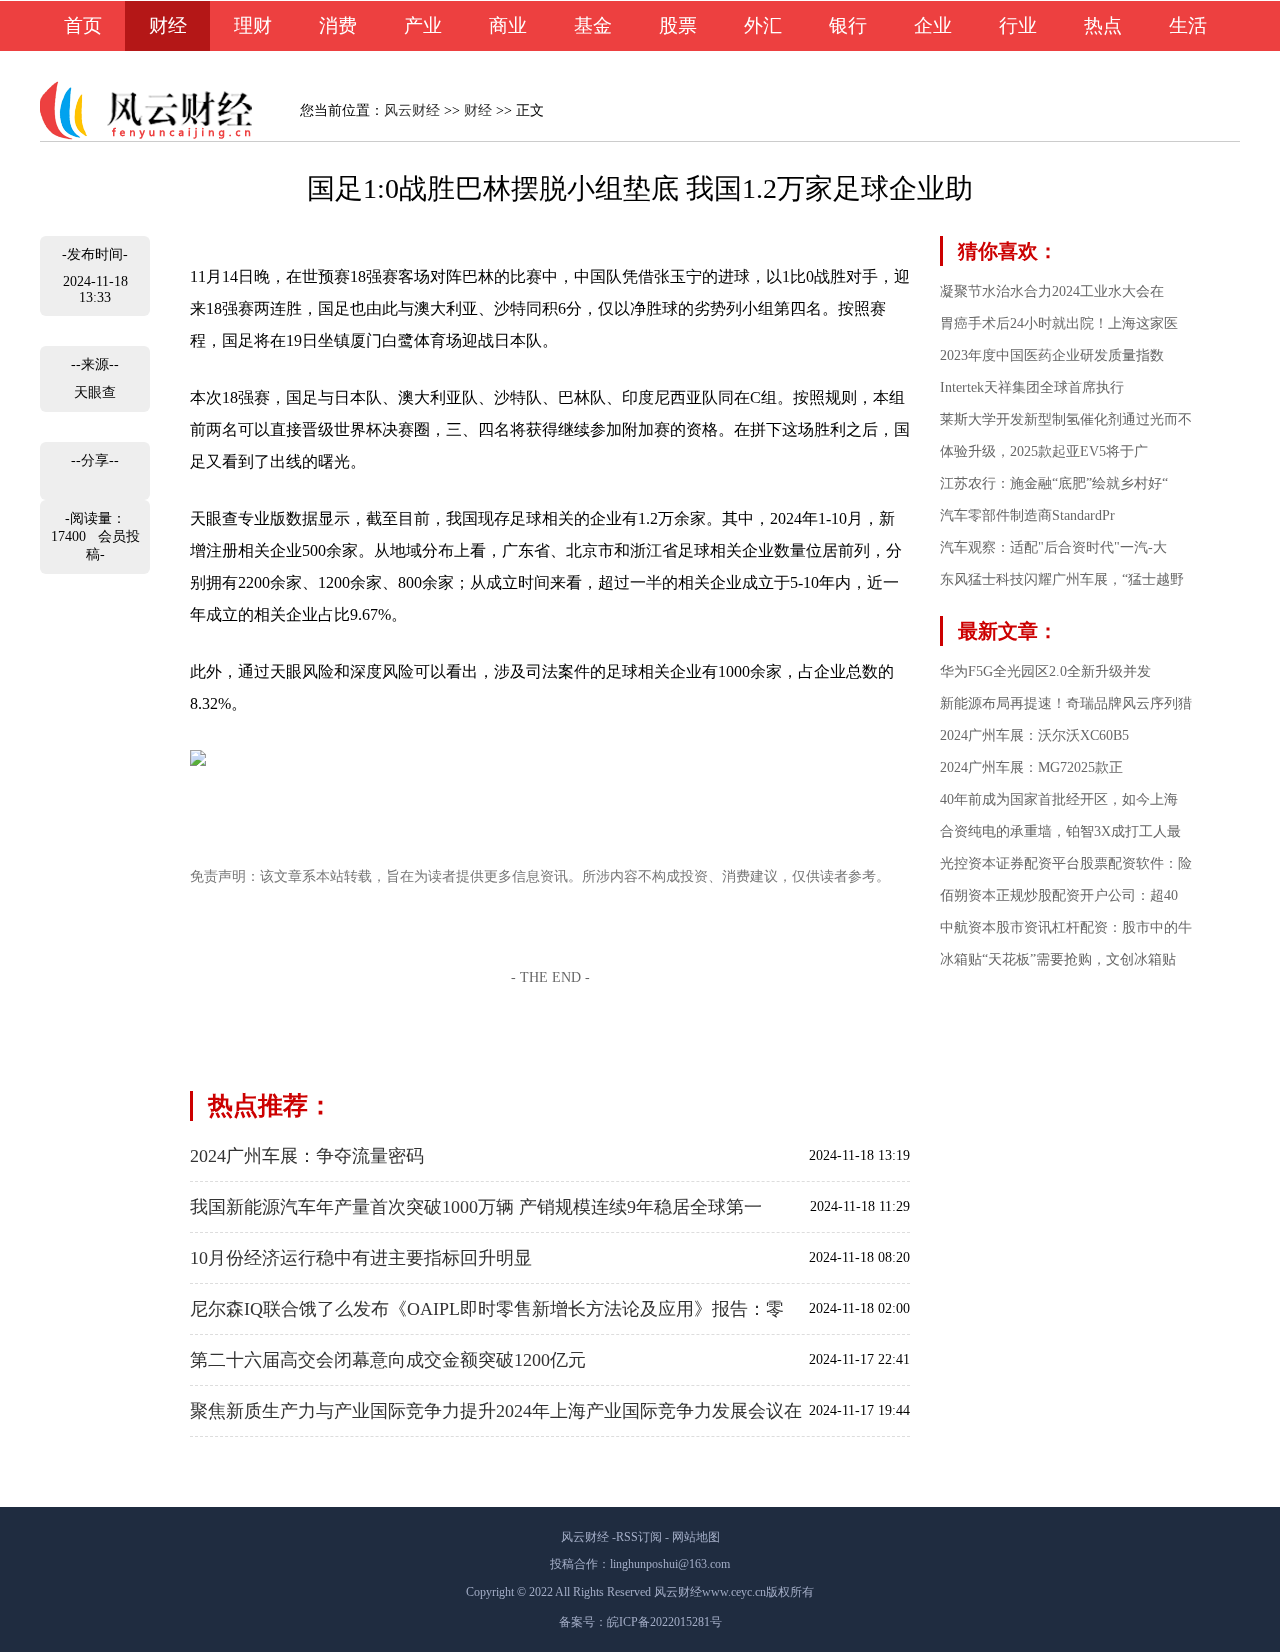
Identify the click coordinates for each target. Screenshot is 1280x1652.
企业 (933, 25)
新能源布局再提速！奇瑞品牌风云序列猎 (1066, 703)
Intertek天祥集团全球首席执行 (1032, 387)
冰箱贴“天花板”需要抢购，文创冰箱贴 (1058, 959)
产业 (423, 25)
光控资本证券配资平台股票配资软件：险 (1066, 863)
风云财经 (412, 110)
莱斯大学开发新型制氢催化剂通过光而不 (1066, 419)
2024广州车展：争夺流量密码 (307, 1156)
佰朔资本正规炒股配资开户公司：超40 (1059, 895)
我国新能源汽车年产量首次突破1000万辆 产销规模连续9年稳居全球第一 (476, 1207)
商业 (508, 25)
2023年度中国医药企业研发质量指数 (1052, 355)
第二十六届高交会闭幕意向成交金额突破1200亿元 (388, 1360)
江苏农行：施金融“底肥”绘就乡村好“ (1054, 483)
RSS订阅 (639, 1537)
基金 (593, 25)
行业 (1018, 25)
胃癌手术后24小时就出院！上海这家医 (1059, 323)
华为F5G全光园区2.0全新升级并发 (1045, 671)
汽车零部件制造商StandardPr (1027, 515)
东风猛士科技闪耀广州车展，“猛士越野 (1062, 579)
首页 (83, 25)
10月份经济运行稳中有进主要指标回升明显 (361, 1258)
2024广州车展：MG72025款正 (1031, 767)
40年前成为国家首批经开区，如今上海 (1059, 799)
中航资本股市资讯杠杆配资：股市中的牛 (1066, 927)
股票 (678, 25)
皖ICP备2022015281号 (664, 1622)
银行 (848, 25)
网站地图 (696, 1537)
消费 (338, 25)
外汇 (763, 25)
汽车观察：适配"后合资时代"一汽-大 (1053, 547)
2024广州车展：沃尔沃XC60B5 (1034, 735)
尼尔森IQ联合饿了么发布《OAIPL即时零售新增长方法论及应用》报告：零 (487, 1309)
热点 (1103, 25)
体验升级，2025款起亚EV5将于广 (1044, 451)
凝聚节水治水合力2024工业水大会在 (1052, 291)
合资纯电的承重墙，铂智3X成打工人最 (1060, 831)
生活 (1188, 25)
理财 (253, 25)
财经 (168, 25)
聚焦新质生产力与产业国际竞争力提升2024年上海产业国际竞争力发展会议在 (496, 1411)
